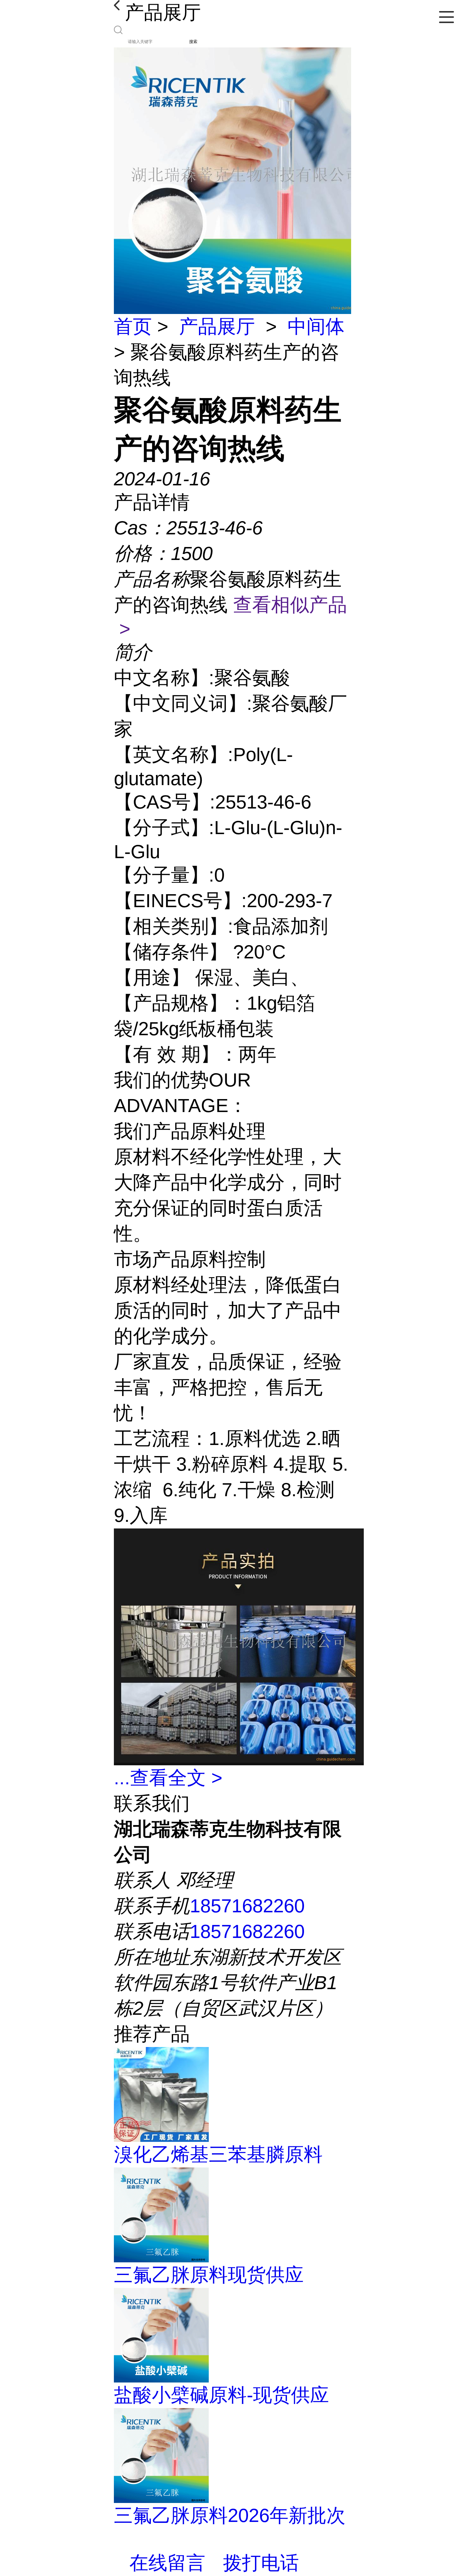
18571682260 (247, 1906)
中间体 (316, 326)
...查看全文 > (168, 1778)
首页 (133, 326)
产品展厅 (217, 326)
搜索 (193, 42)
